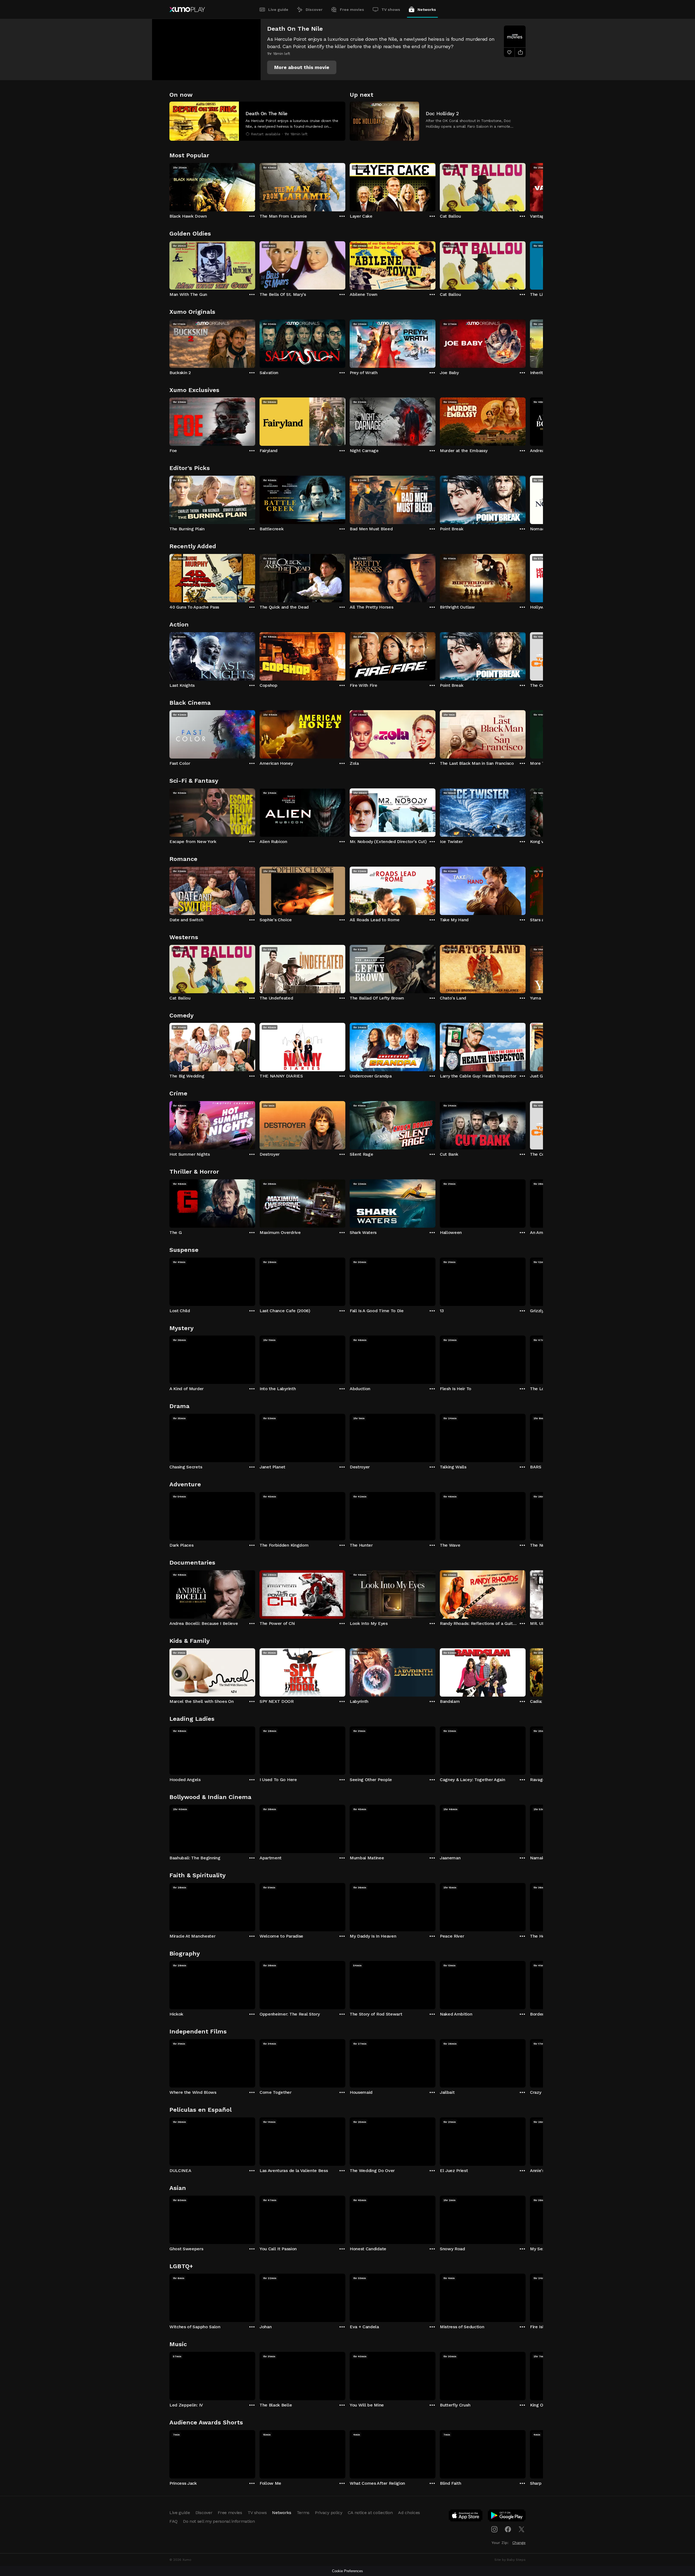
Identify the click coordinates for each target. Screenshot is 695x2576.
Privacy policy (329, 2513)
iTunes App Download (466, 2517)
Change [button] (519, 2543)
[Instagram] (494, 2529)
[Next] (526, 186)
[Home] (187, 10)
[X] (522, 2529)
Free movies (352, 10)
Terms (303, 2513)
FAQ (173, 2521)
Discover (314, 10)
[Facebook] (508, 2529)
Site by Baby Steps (510, 2560)
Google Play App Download (507, 2517)
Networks (427, 10)
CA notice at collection (370, 2513)
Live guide (278, 10)
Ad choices (409, 2513)
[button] (302, 67)
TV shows (391, 10)
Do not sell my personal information (219, 2521)
